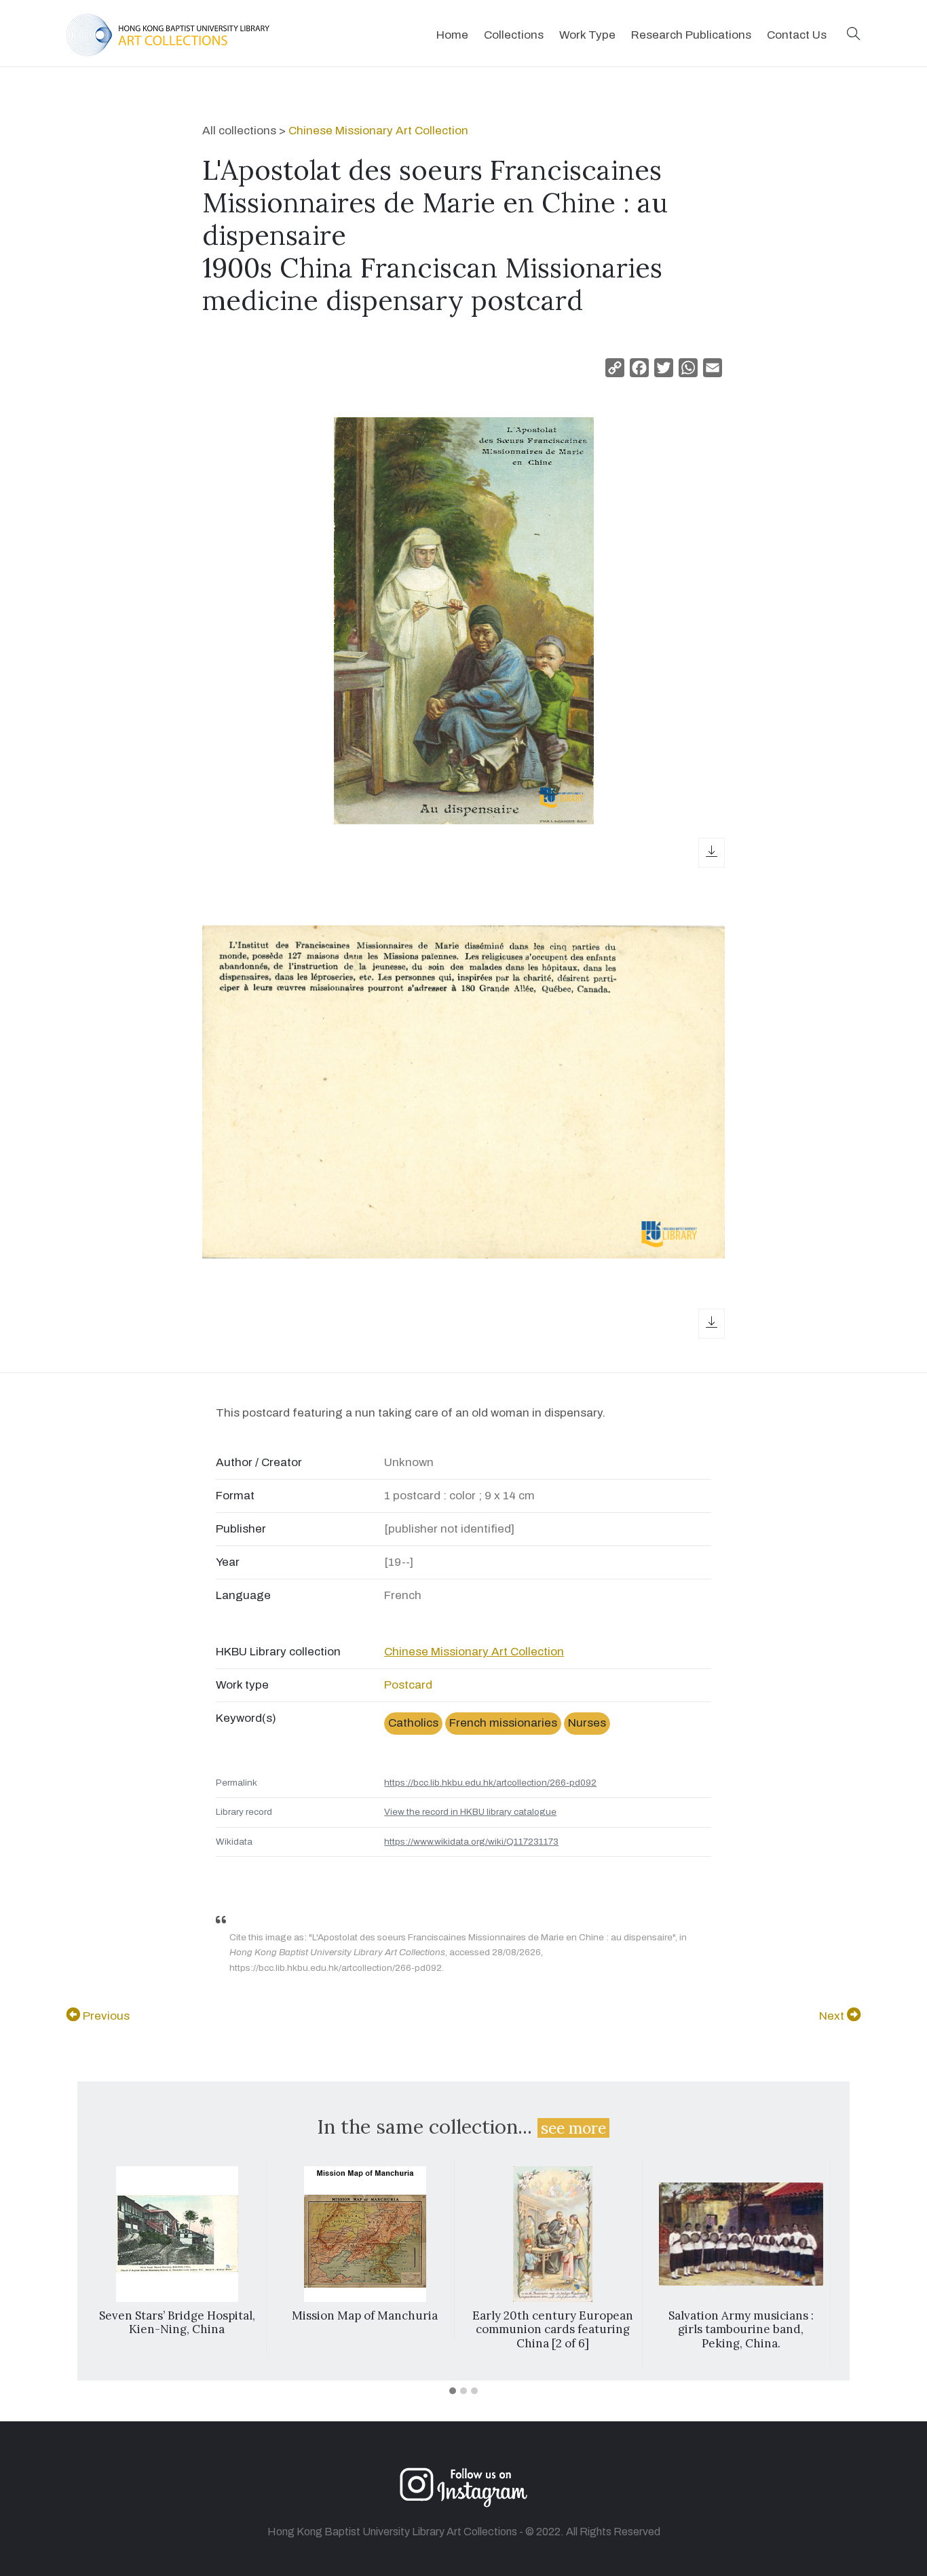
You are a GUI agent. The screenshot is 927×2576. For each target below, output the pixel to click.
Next (833, 2016)
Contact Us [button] (797, 35)
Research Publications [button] (691, 35)
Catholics (413, 1723)
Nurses (587, 1723)
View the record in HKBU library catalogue (470, 1812)
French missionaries (503, 1723)
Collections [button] (514, 35)
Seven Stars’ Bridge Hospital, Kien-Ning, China (177, 2322)
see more (573, 2128)
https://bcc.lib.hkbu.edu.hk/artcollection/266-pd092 (490, 1783)
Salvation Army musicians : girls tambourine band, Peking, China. (741, 2329)
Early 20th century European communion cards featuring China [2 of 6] (553, 2329)
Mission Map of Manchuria (365, 2315)
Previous (105, 2016)
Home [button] (452, 35)
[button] (854, 35)
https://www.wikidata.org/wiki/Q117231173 (471, 1842)
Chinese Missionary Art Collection (378, 131)
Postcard (408, 1685)
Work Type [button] (587, 35)
